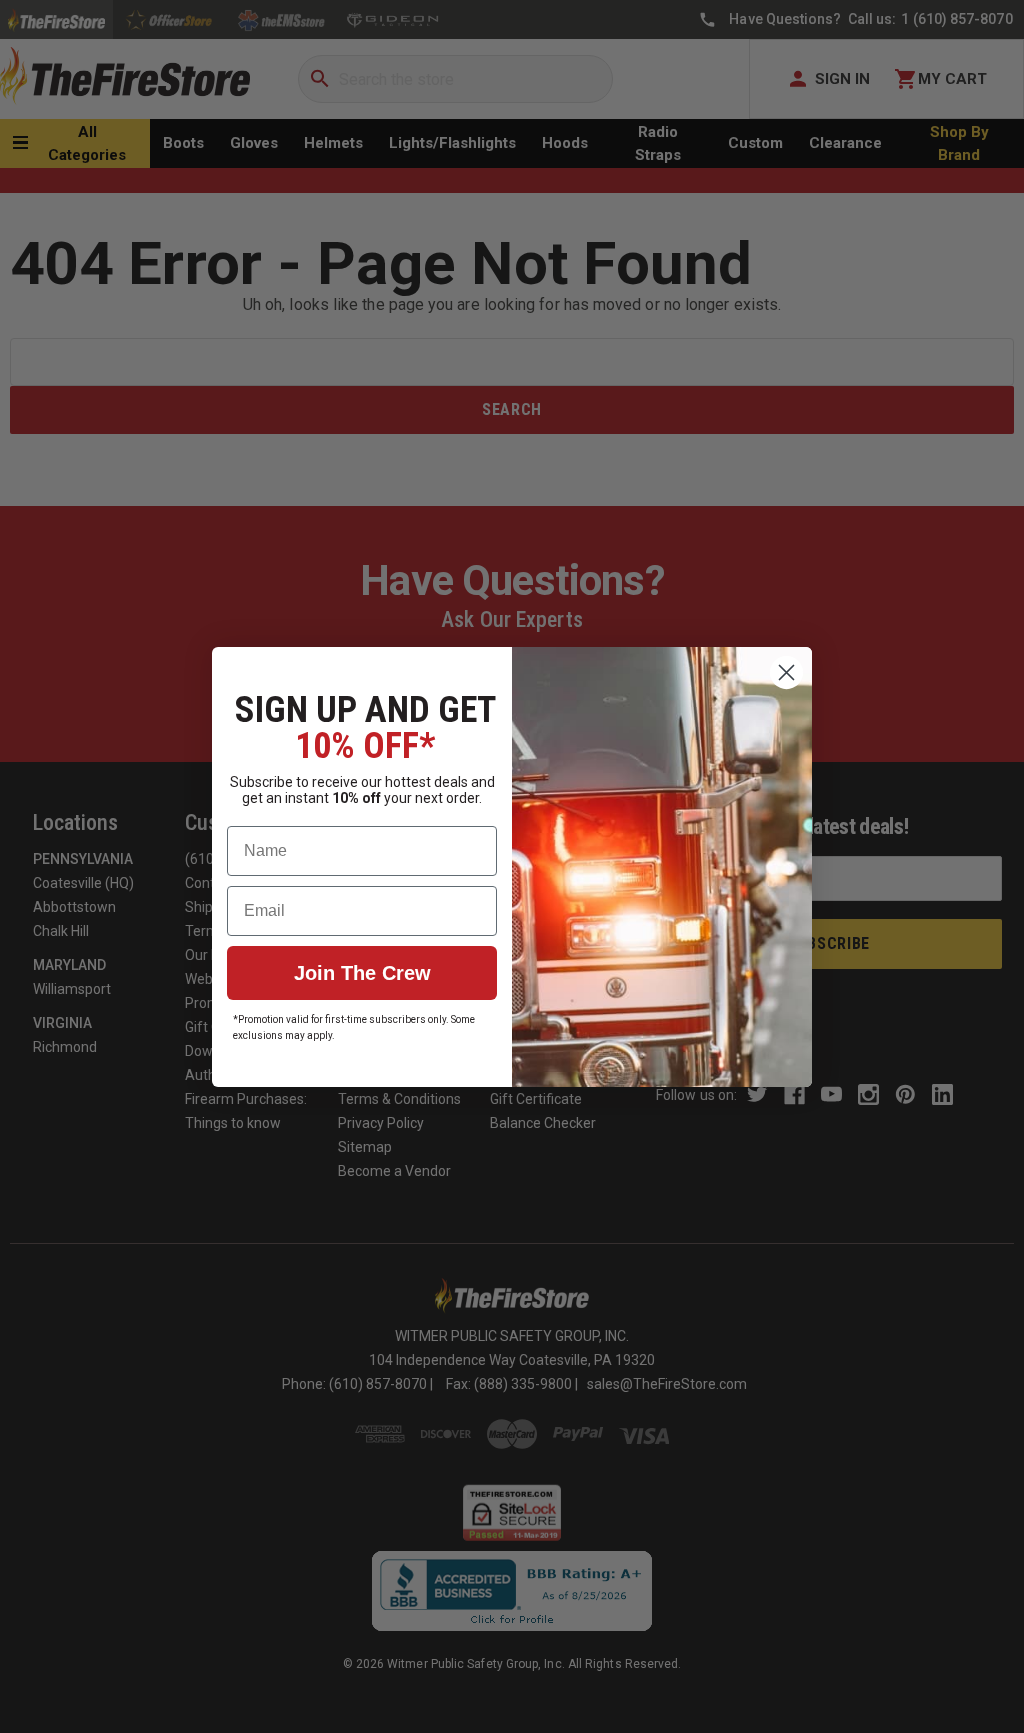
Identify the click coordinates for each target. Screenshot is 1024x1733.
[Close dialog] (786, 672)
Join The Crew (362, 973)
